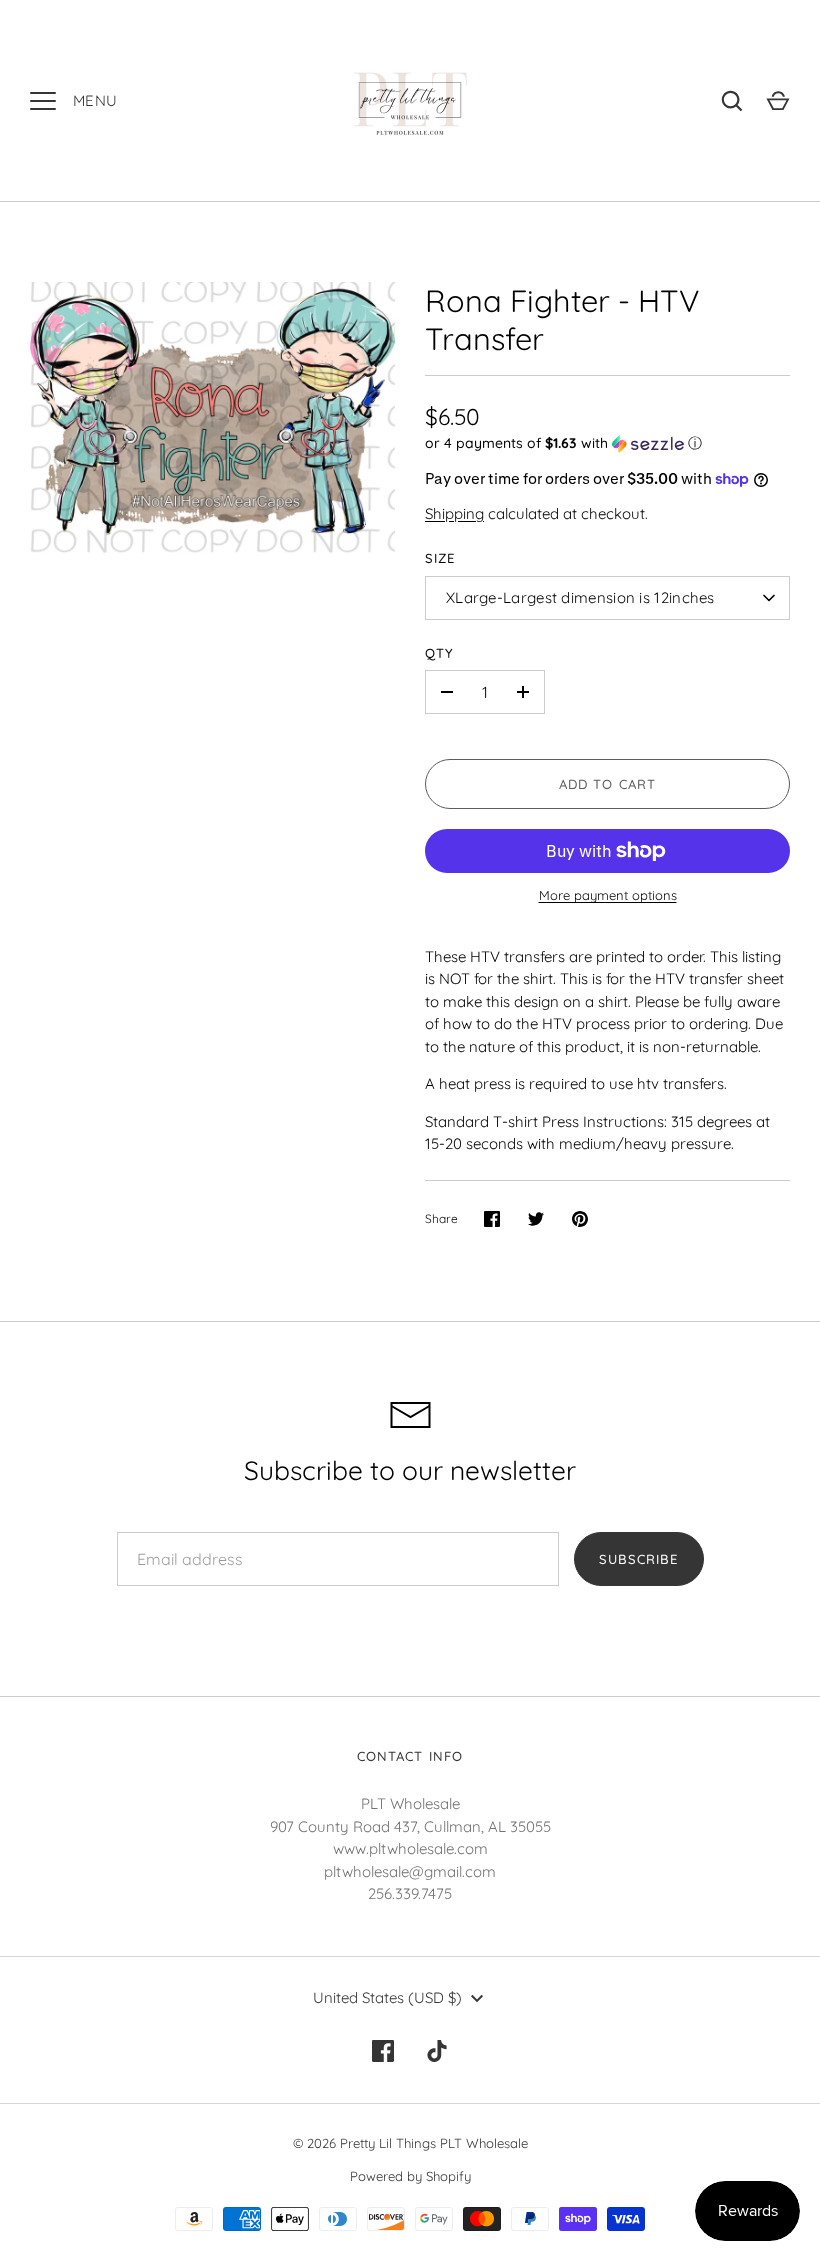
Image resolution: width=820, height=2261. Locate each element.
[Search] (732, 101)
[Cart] (778, 101)
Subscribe (638, 1559)
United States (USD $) (387, 1997)
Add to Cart (607, 784)
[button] (607, 443)
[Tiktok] (437, 2051)
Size (440, 558)
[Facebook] (383, 2051)
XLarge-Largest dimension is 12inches (580, 597)
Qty (439, 653)
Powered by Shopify (410, 2176)
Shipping (454, 513)
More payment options (608, 895)
